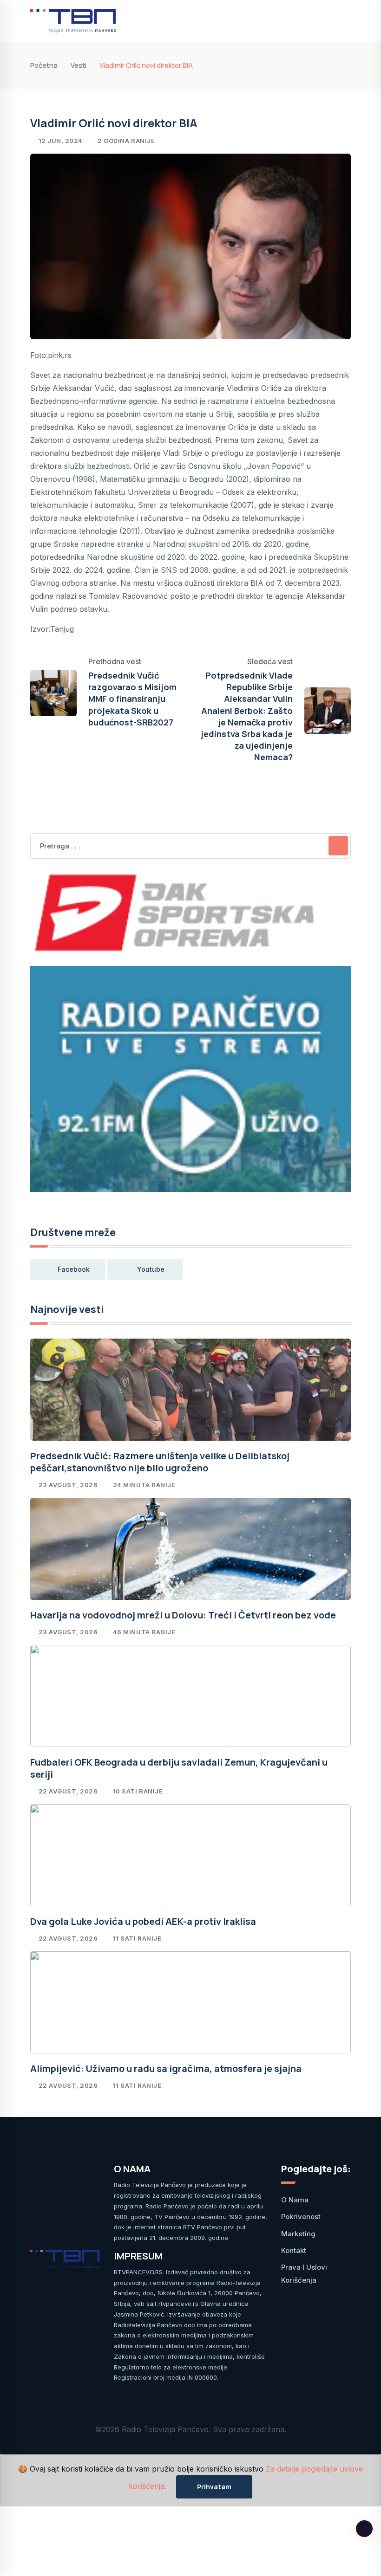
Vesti (79, 65)
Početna (44, 65)
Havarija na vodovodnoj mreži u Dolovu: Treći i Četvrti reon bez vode (183, 1615)
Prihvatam (214, 2487)
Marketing (298, 2234)
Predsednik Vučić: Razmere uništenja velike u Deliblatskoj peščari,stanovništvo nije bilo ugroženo (160, 1462)
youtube (151, 1269)
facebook (74, 1269)
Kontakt (294, 2250)
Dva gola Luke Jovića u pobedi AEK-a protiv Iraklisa (143, 1921)
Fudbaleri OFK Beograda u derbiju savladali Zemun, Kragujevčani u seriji (179, 1768)
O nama (295, 2200)
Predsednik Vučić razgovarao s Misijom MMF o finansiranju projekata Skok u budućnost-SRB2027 (132, 699)
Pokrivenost (301, 2217)
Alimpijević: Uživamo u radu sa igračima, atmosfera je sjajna (166, 2068)
